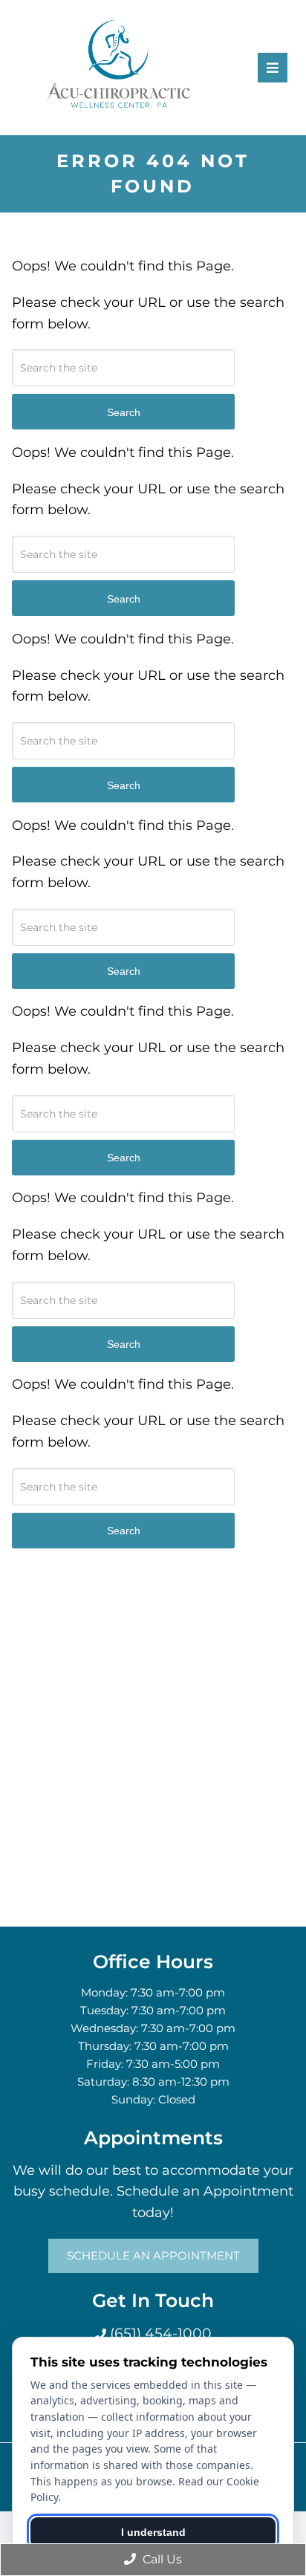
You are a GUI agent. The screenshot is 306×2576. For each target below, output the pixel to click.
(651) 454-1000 (159, 2333)
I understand (153, 2532)
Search (124, 412)
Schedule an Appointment (153, 2255)
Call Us (161, 2559)
